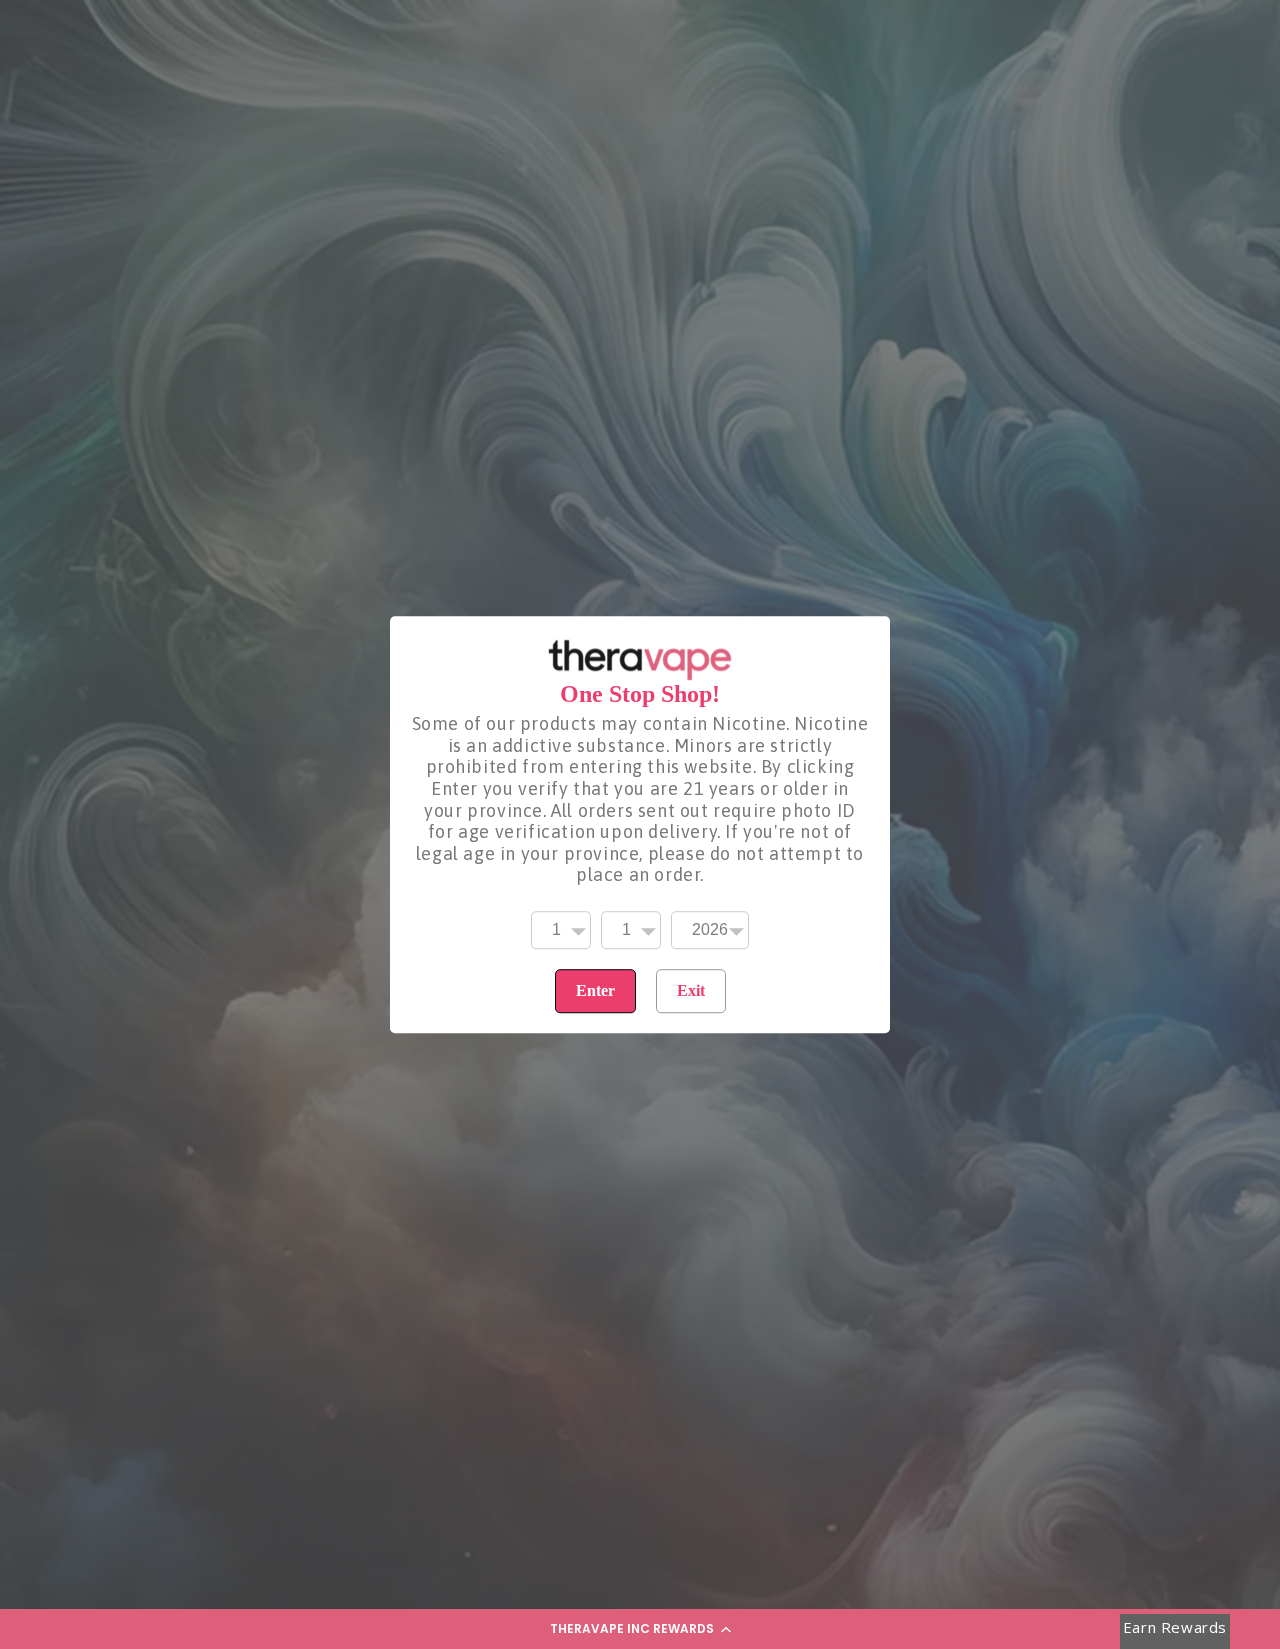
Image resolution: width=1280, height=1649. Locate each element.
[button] (640, 1629)
